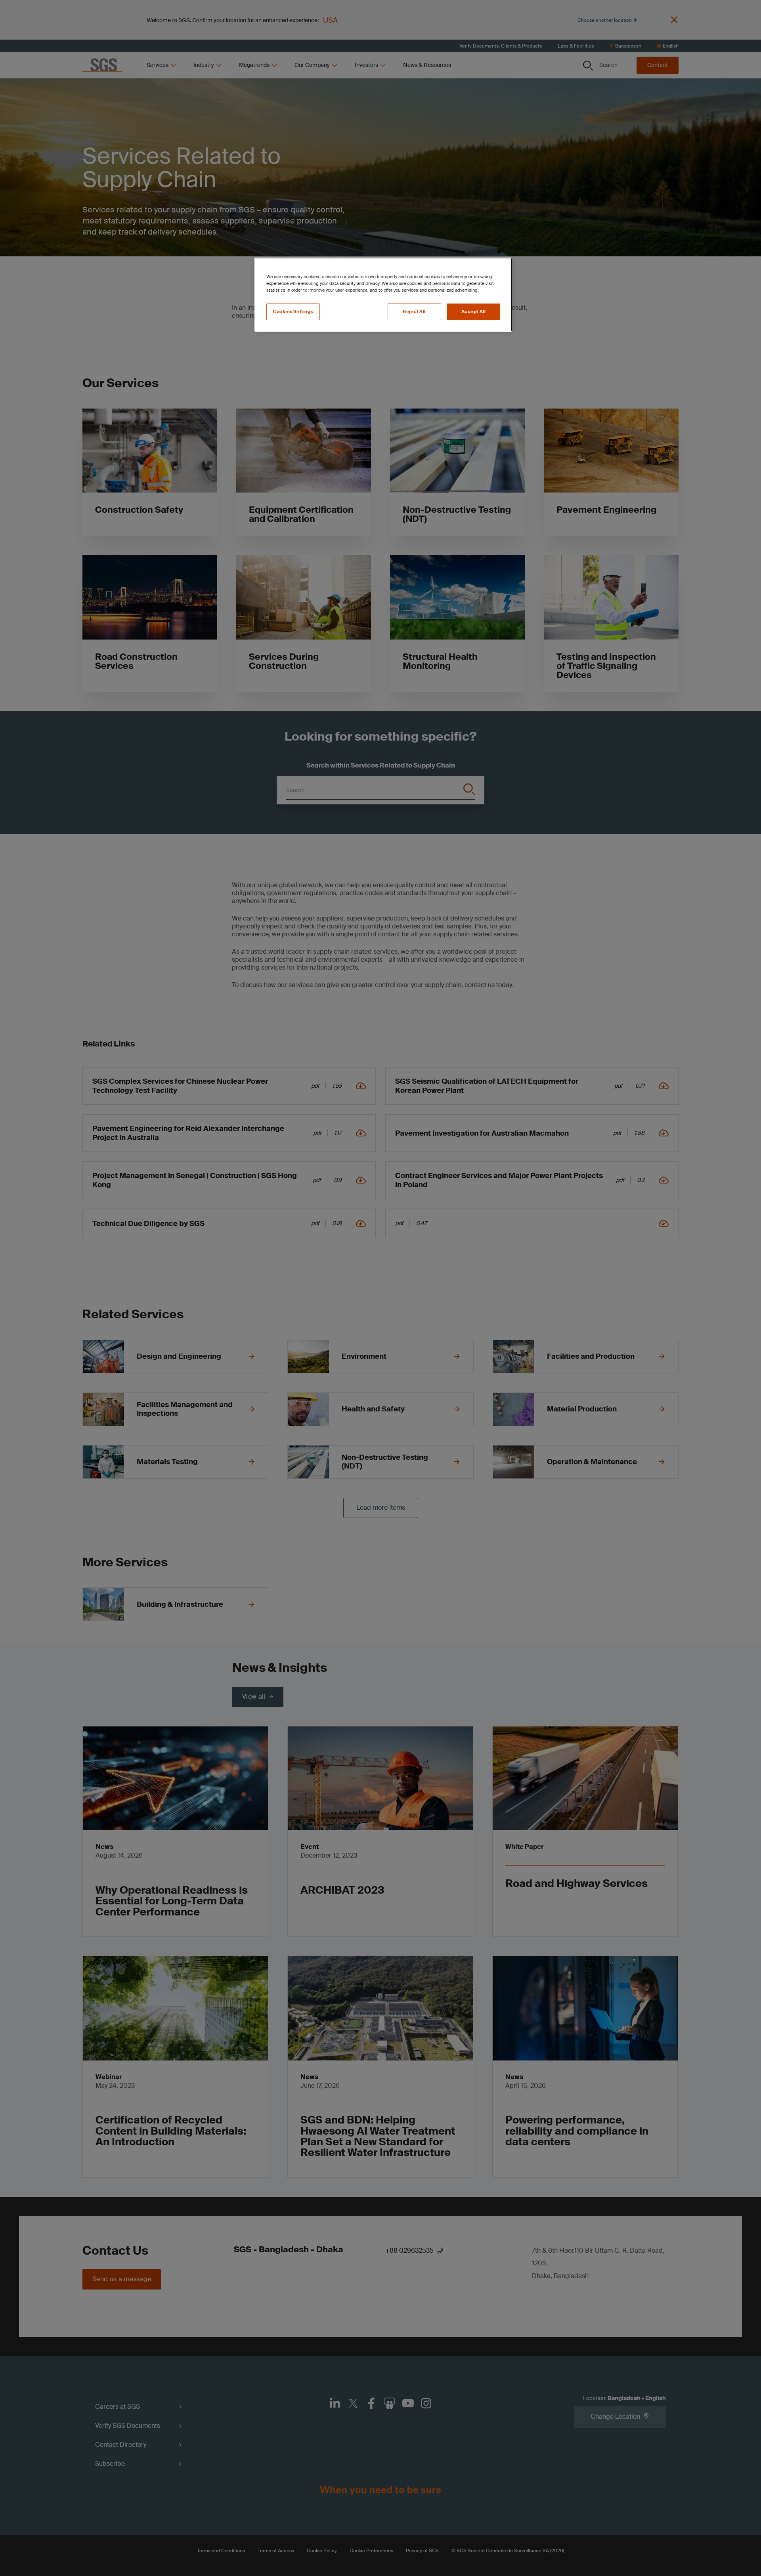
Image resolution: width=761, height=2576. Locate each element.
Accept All (474, 312)
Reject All (414, 312)
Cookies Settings (293, 312)
